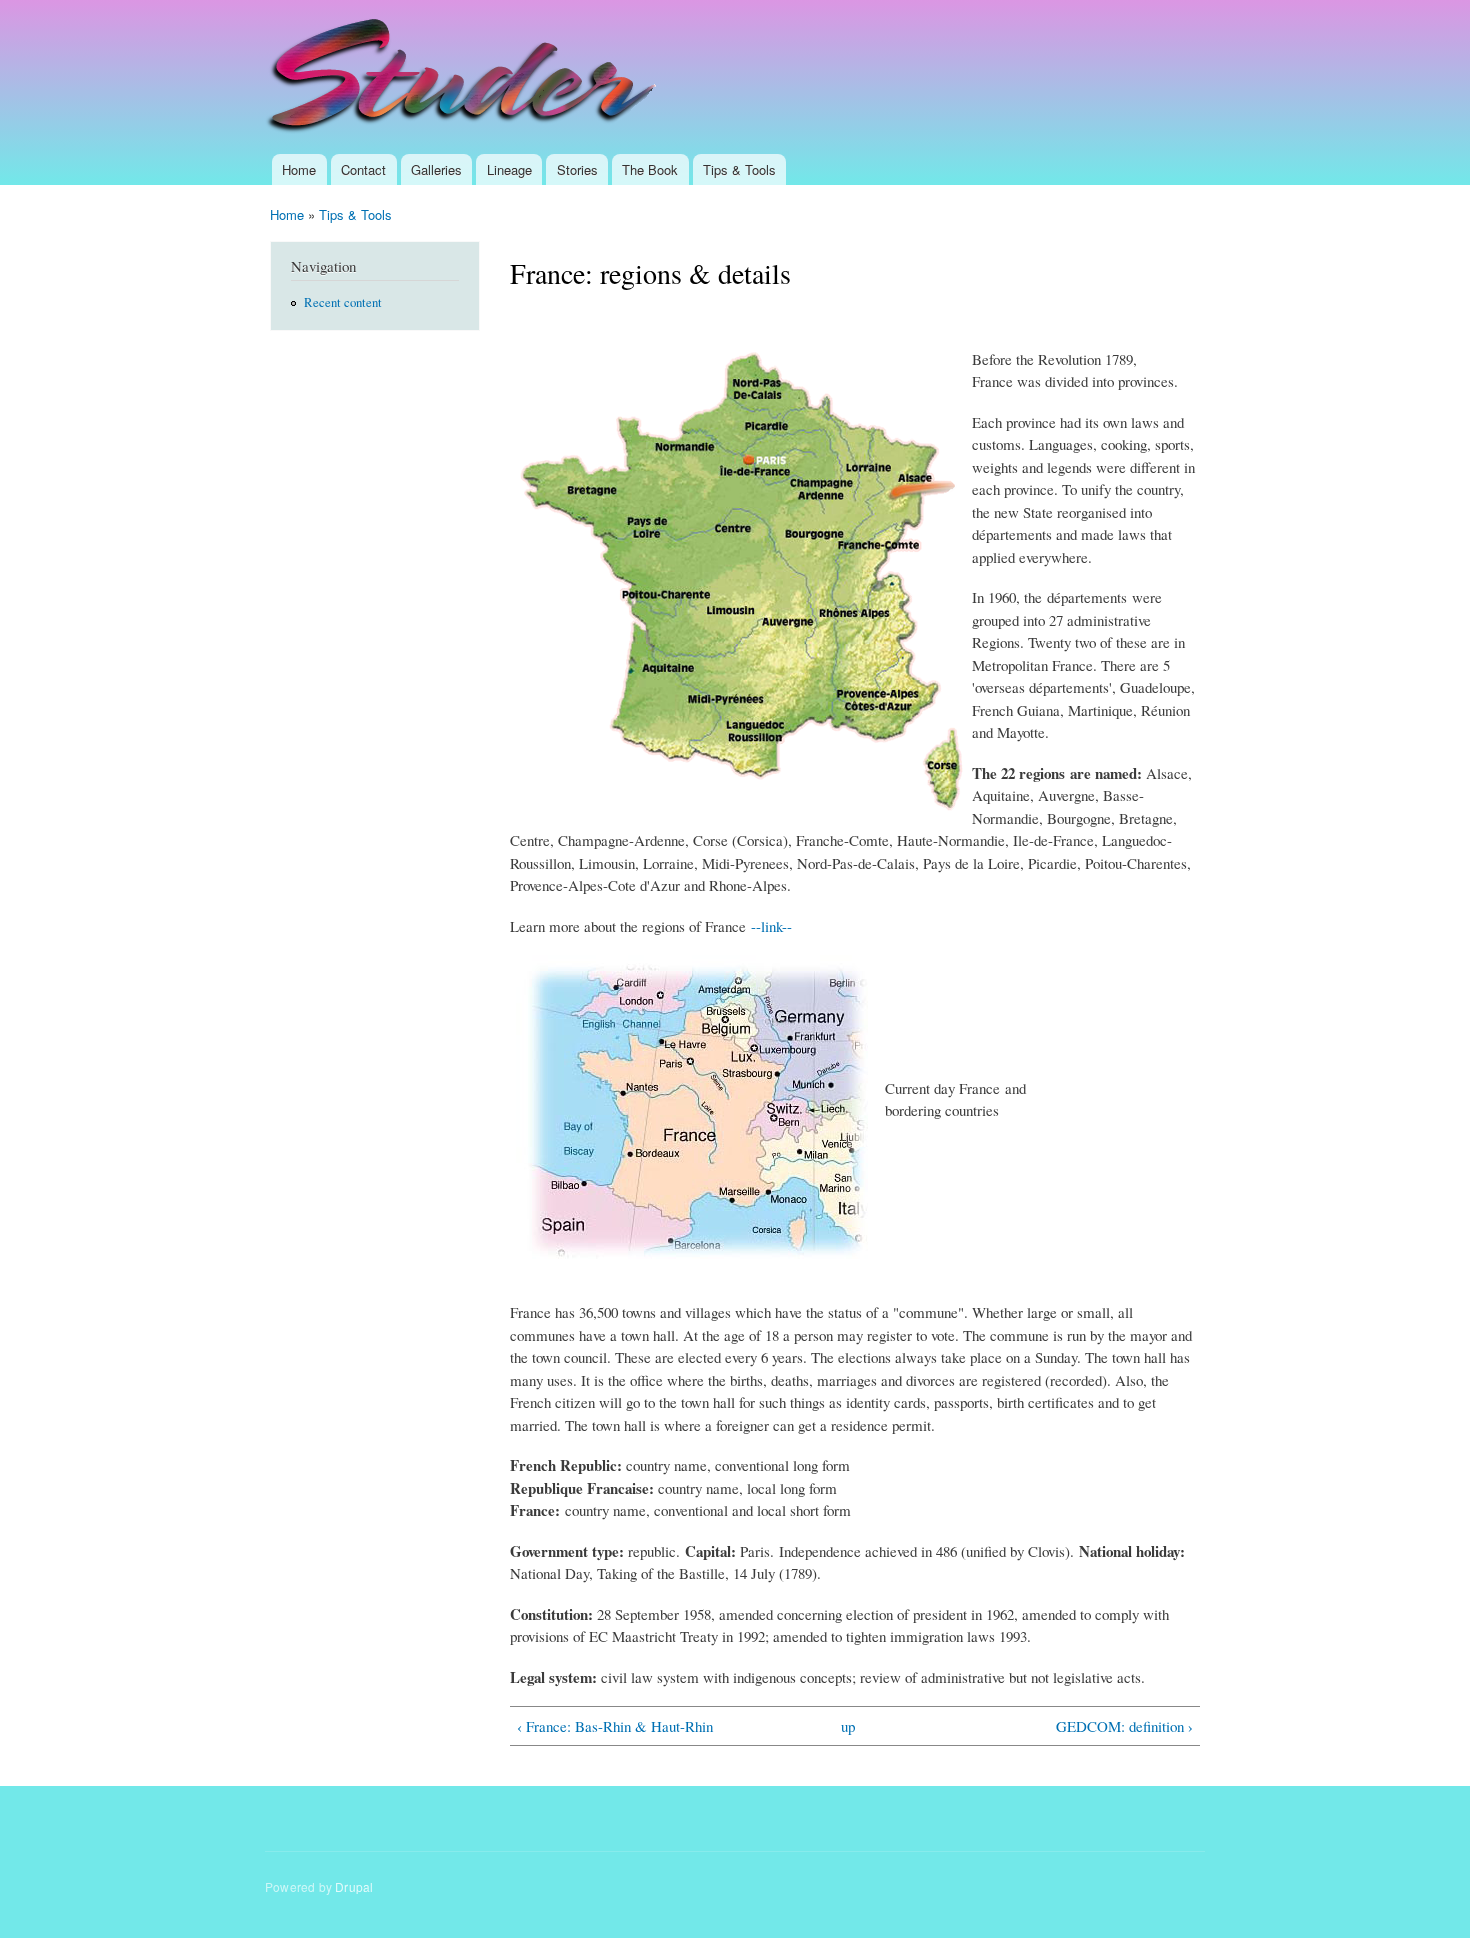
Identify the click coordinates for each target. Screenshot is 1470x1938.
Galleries (436, 169)
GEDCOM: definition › (1124, 1726)
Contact (363, 169)
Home (299, 169)
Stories (577, 169)
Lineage (509, 169)
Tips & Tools (739, 169)
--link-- (771, 926)
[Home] (464, 77)
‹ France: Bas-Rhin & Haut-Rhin (615, 1726)
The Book (650, 169)
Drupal (354, 1886)
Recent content (343, 302)
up (848, 1726)
